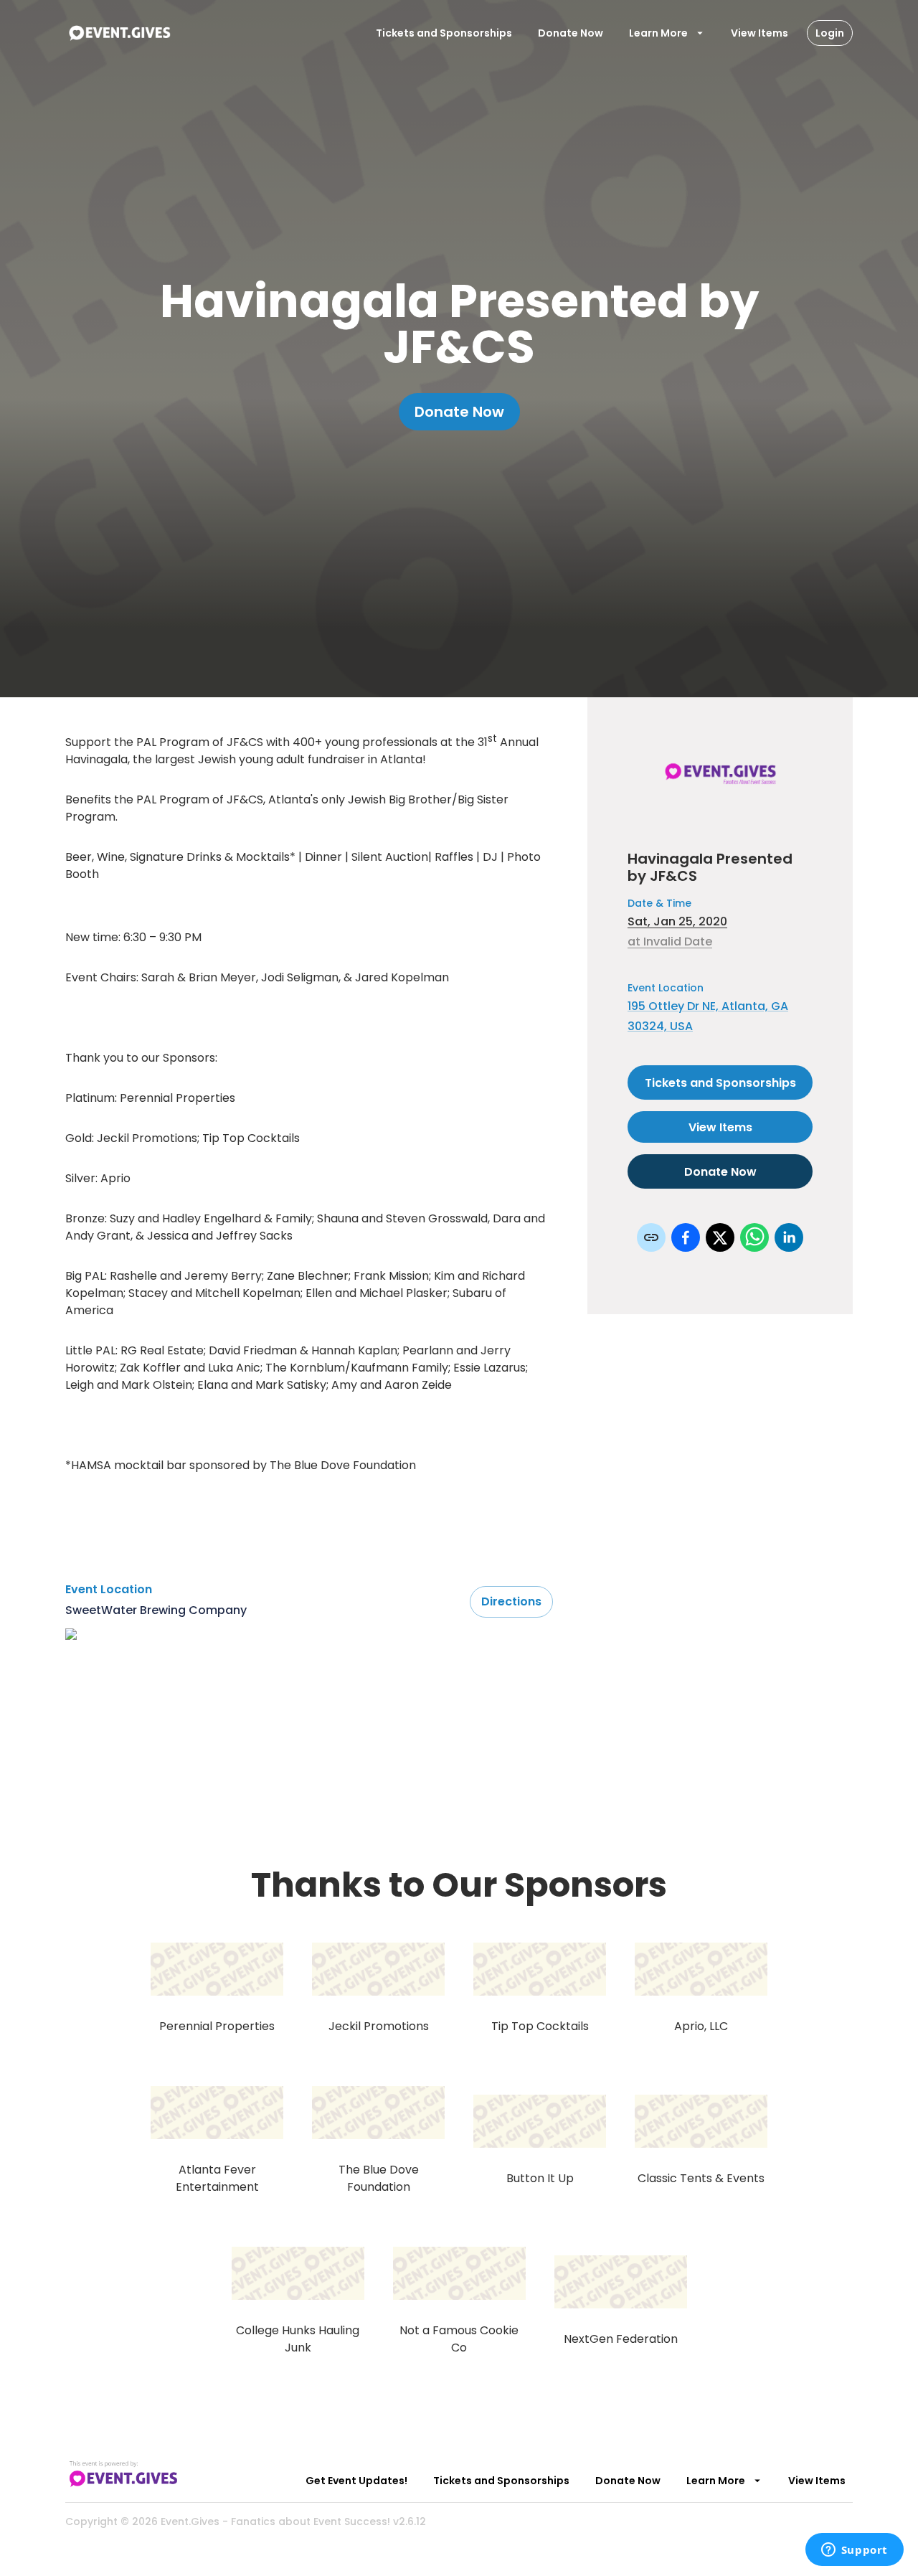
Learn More (658, 33)
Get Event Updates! (356, 2481)
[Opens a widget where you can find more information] (854, 2551)
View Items (760, 33)
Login (830, 33)
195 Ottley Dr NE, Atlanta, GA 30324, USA (708, 1016)
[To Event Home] (119, 33)
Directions (511, 1601)
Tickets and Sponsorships (444, 33)
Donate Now (571, 33)
